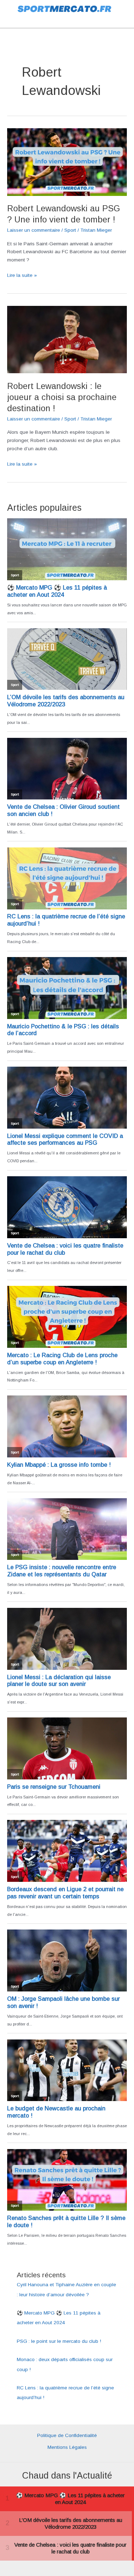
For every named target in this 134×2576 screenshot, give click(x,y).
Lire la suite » (22, 276)
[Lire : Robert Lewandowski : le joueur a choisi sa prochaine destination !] (67, 339)
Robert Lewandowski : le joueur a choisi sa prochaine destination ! (62, 397)
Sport (70, 230)
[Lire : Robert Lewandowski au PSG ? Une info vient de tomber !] (67, 162)
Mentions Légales (67, 2447)
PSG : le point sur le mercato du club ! (59, 2341)
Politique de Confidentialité (67, 2435)
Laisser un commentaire (34, 230)
